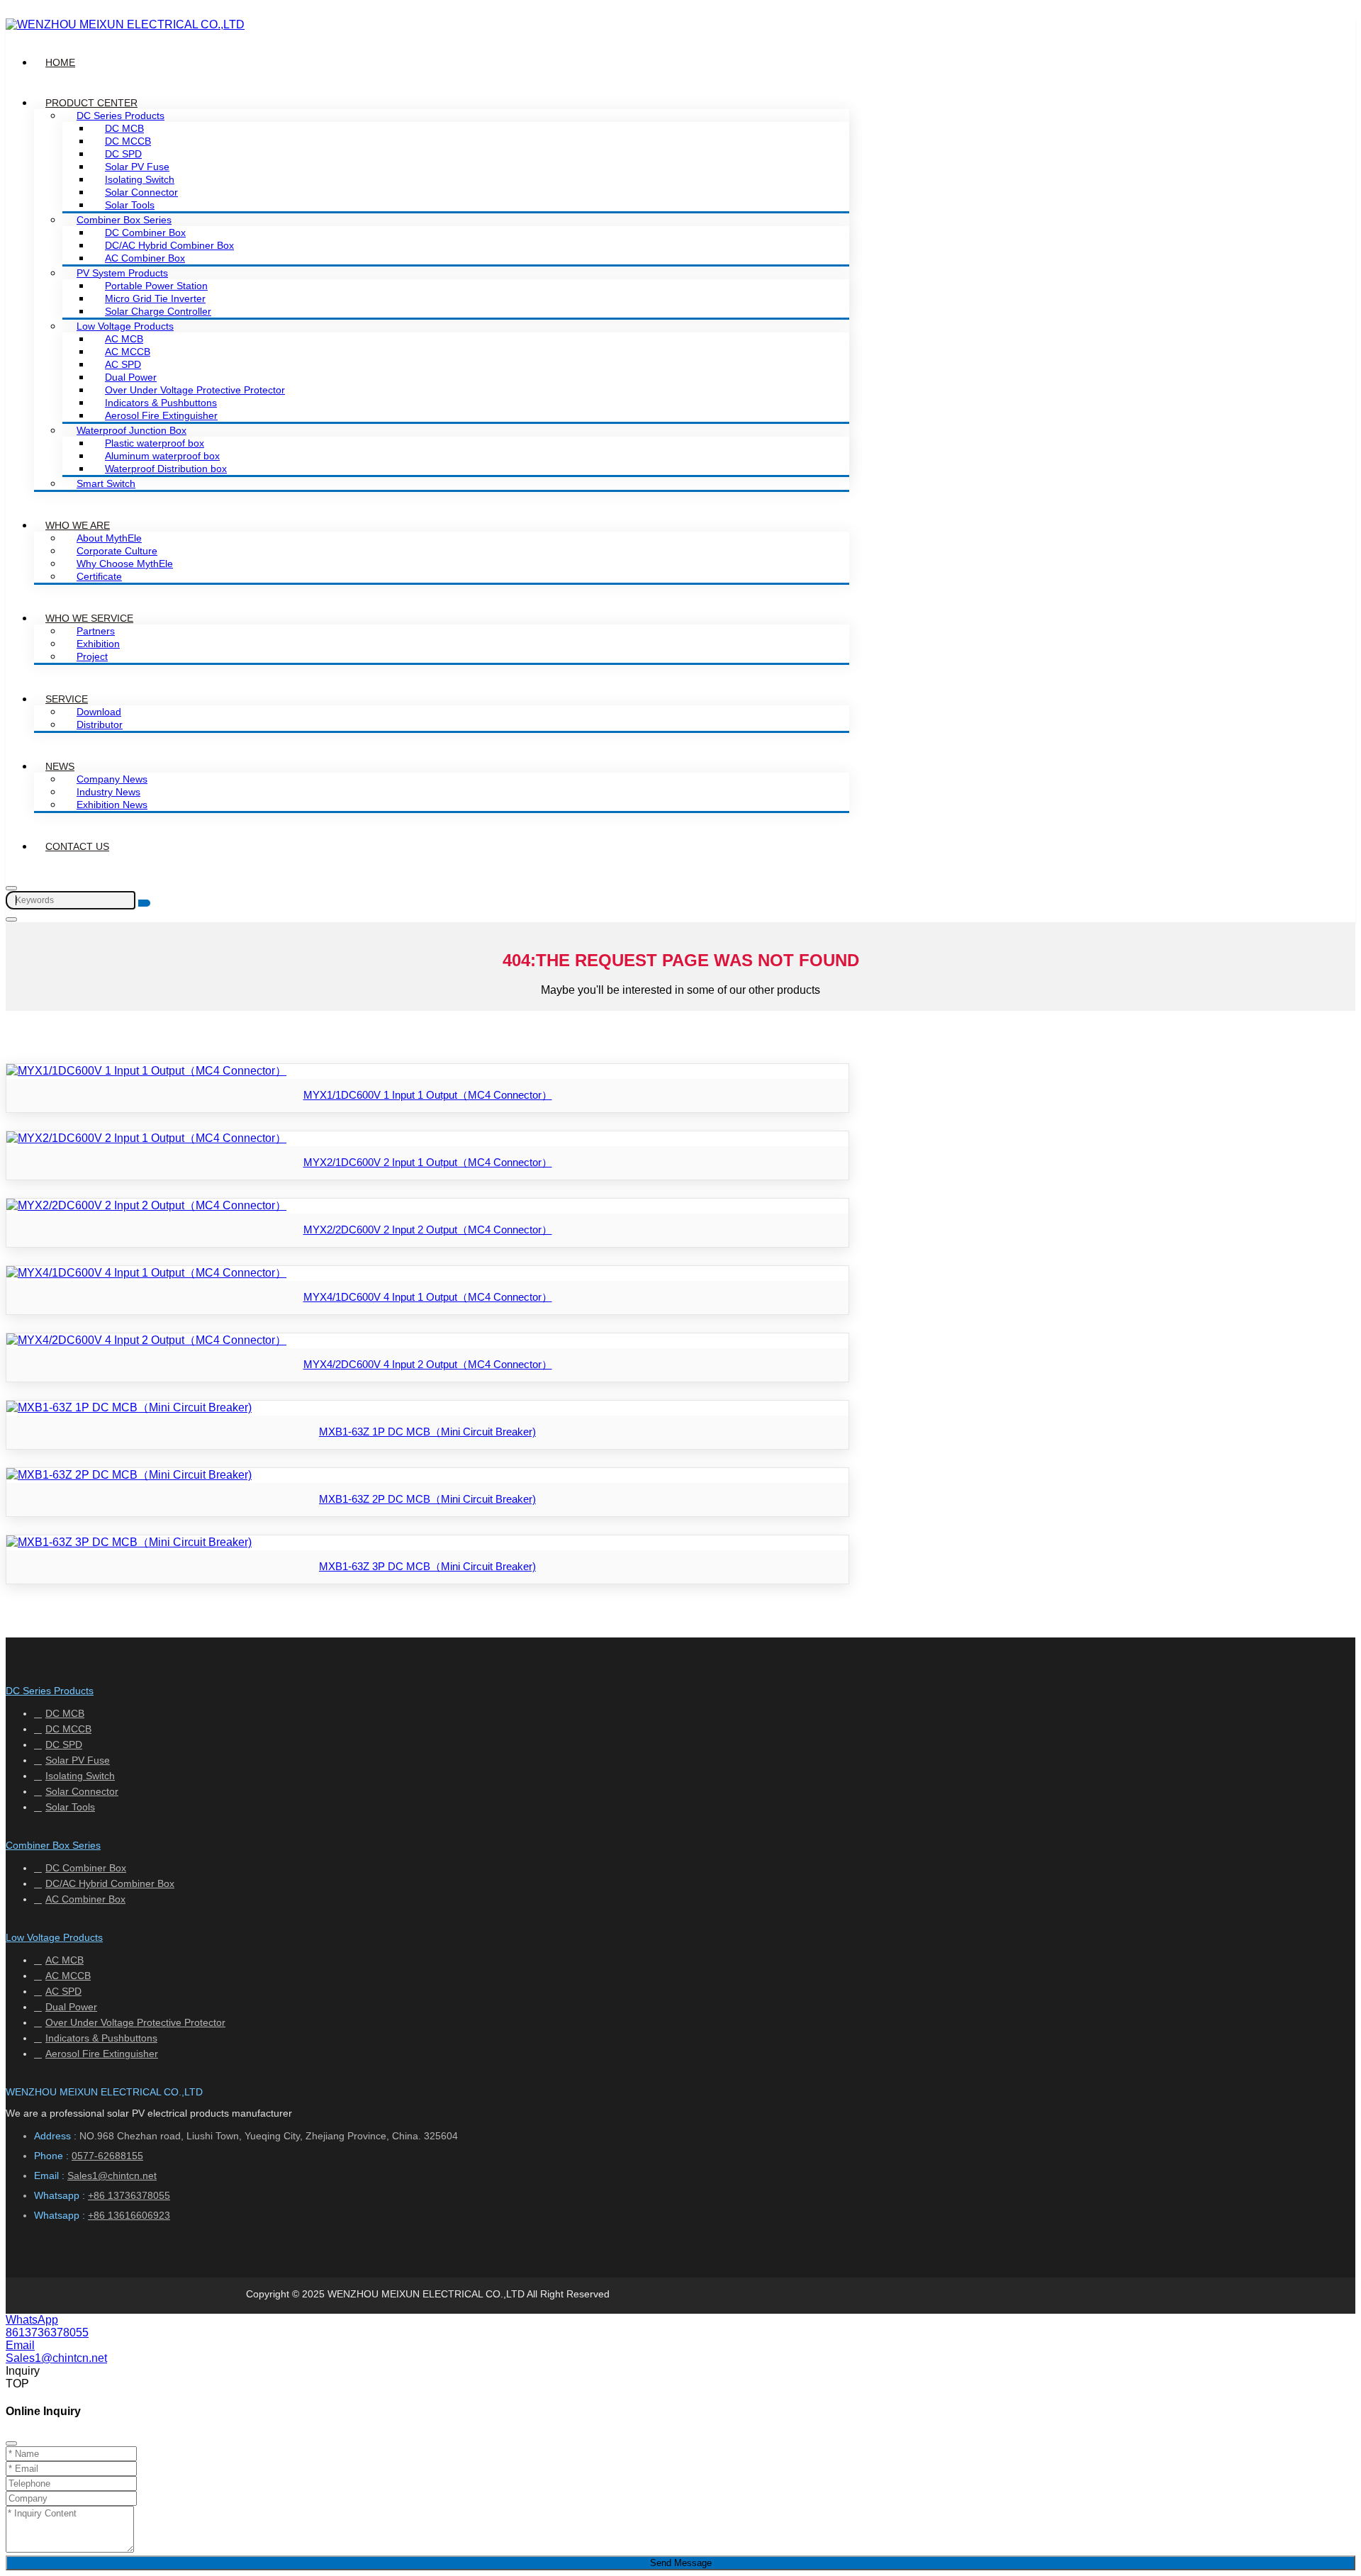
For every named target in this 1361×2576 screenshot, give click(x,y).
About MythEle (109, 538)
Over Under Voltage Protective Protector (195, 390)
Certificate (99, 576)
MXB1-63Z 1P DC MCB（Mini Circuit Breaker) (427, 1432)
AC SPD (123, 364)
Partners (96, 631)
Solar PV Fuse (137, 167)
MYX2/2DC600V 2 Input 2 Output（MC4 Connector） (428, 1230)
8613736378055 (47, 2333)
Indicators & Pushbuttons (161, 403)
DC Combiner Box (145, 233)
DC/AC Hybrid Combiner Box (169, 245)
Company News (112, 779)
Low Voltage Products (125, 326)
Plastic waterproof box (155, 443)
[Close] (11, 2443)
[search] (144, 903)
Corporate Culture (117, 551)
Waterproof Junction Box (131, 430)
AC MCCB (128, 352)
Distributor (100, 724)
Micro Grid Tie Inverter (155, 298)
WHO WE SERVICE (89, 618)
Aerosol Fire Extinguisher (161, 415)
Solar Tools (130, 205)
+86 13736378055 (129, 2195)
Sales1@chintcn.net (112, 2175)
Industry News (108, 792)
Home (60, 62)
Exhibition (98, 644)
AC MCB (124, 339)
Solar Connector (141, 192)
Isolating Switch (140, 179)
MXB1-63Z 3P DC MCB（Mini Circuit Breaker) (427, 1566)
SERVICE (67, 699)
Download (99, 712)
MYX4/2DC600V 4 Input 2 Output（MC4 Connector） (428, 1364)
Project (92, 656)
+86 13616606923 (129, 2215)
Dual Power (131, 377)
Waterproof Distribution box (166, 469)
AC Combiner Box (145, 258)
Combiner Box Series (124, 220)
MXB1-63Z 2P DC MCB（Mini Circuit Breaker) (427, 1499)
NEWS (60, 766)
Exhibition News (112, 805)
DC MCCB (128, 141)
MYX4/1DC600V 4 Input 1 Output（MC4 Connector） (428, 1297)
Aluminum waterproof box (162, 456)
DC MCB (124, 128)
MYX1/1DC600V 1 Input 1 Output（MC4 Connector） (428, 1095)
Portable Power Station (156, 286)
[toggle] (11, 919)
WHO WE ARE (78, 525)
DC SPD (123, 154)
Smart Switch (106, 483)
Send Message (681, 2563)
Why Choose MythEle (125, 564)
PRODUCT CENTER (91, 103)
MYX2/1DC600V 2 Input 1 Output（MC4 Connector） (428, 1162)
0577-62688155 (107, 2156)
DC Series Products (121, 116)
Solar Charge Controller (158, 311)
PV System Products (122, 273)
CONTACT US (77, 846)
